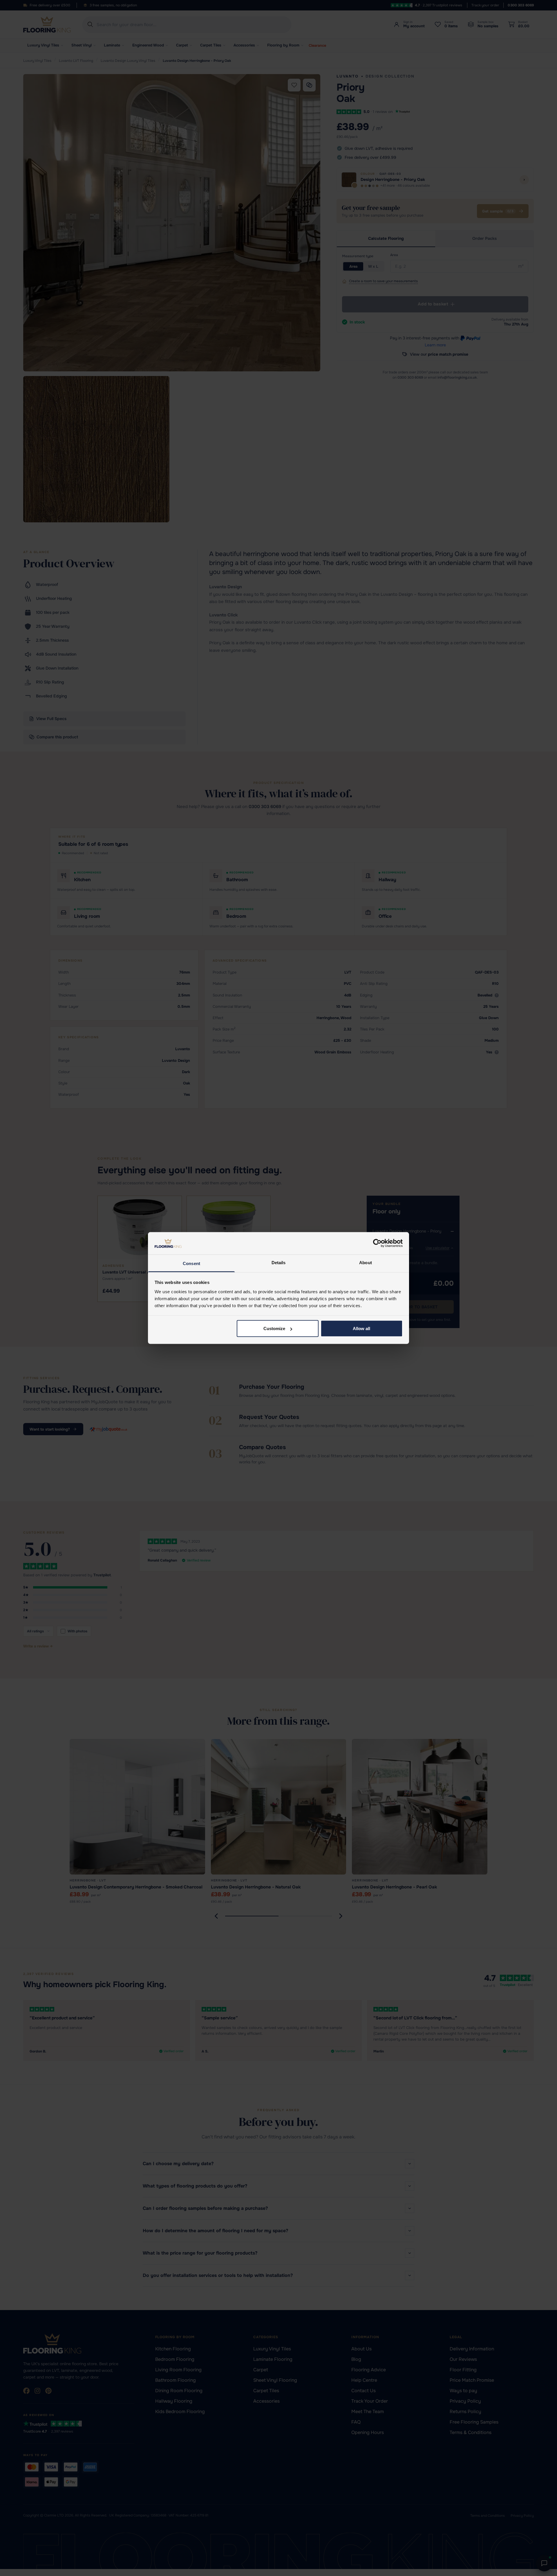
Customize (274, 1329)
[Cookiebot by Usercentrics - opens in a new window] (377, 1243)
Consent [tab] (191, 1263)
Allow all (361, 1329)
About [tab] (366, 1262)
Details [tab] (279, 1262)
